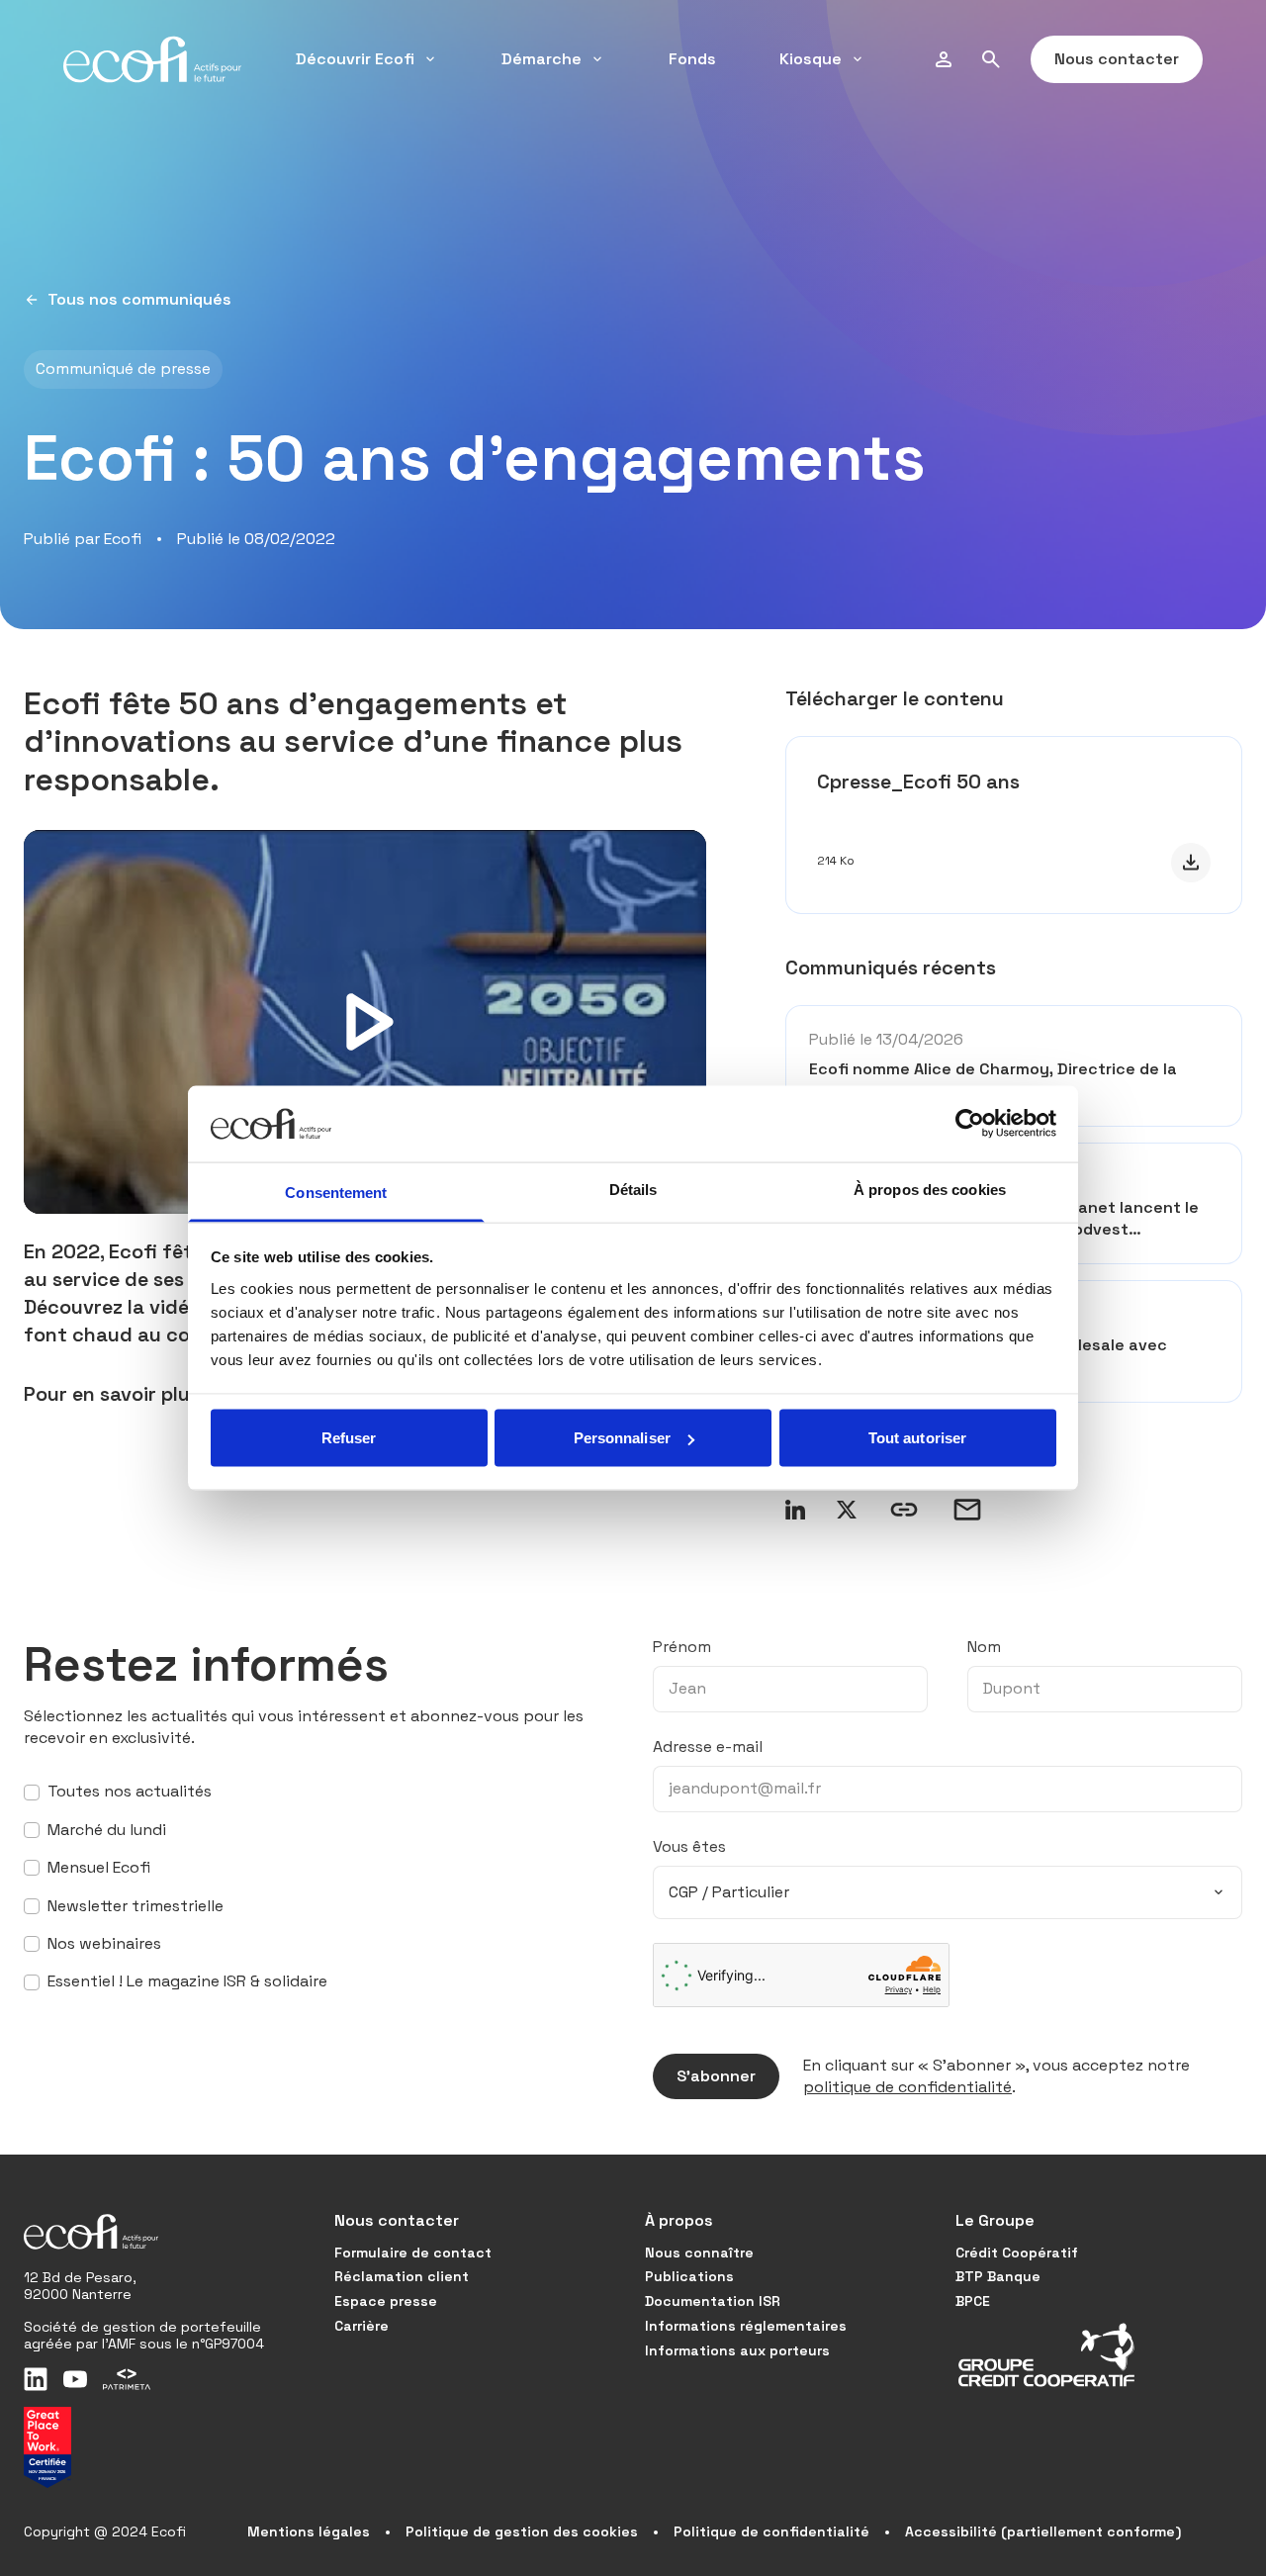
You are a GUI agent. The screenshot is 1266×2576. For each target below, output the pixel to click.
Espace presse (386, 2301)
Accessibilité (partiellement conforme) (1043, 2531)
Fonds (692, 59)
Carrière (362, 2326)
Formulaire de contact (413, 2253)
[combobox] (948, 1892)
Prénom (682, 1647)
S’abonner (716, 2076)
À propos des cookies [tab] (930, 1189)
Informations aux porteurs (737, 2350)
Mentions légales (309, 2531)
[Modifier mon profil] (944, 59)
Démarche (542, 59)
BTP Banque (998, 2276)
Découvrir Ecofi (355, 59)
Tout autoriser (917, 1438)
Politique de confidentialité (771, 2531)
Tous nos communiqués (139, 299)
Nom (984, 1647)
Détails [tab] (633, 1189)
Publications (689, 2276)
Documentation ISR (713, 2301)
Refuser (349, 1438)
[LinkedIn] (36, 2379)
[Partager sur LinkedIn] (795, 1510)
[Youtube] (75, 2379)
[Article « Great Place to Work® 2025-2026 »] (47, 2447)
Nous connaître (699, 2253)
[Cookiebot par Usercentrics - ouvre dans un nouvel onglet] (970, 1124)
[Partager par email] (967, 1510)
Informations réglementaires (746, 2326)
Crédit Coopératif (1017, 2253)
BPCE (973, 2301)
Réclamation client (402, 2276)
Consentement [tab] (336, 1192)
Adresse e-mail (708, 1747)
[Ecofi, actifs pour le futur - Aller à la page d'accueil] (152, 59)
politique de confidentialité (907, 2087)
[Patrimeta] (127, 2379)
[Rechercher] (991, 59)
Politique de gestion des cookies (522, 2531)
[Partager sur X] (847, 1510)
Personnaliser (622, 1438)
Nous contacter (1117, 59)
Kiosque (811, 59)
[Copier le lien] (904, 1510)
